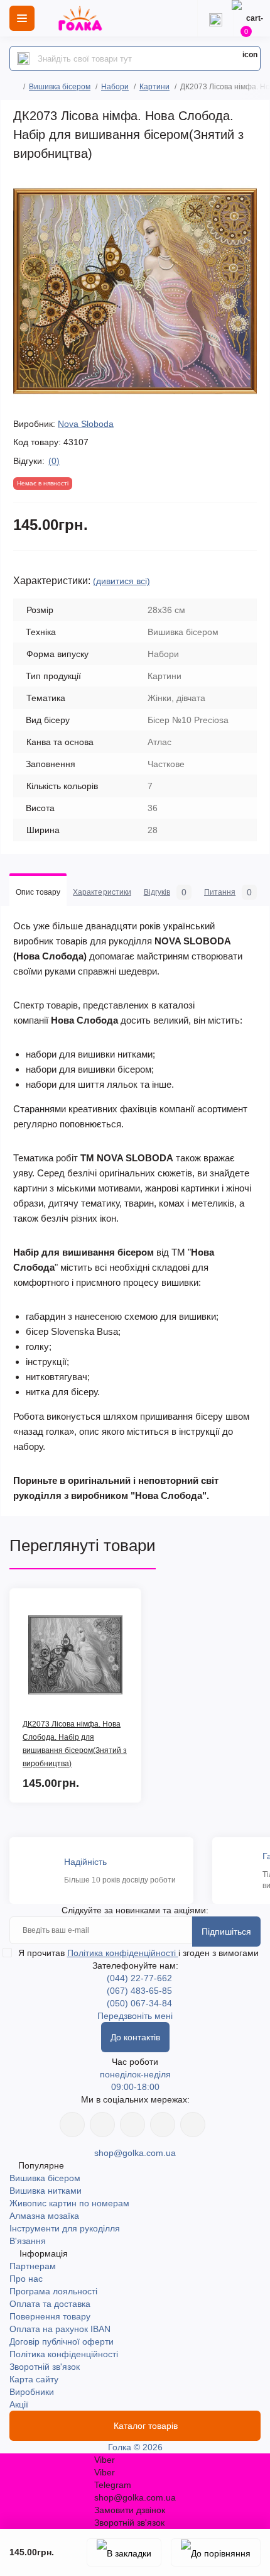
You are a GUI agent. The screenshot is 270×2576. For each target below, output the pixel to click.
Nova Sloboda (86, 424)
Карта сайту (34, 2379)
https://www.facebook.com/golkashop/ (72, 2125)
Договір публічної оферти (62, 2341)
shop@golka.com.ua (135, 2153)
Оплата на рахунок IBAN (60, 2329)
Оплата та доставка (50, 2304)
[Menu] (22, 18)
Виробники (32, 2392)
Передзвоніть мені (135, 2016)
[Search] (23, 58)
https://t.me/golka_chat (193, 2125)
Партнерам (33, 2266)
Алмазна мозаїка (44, 2216)
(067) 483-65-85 (139, 1991)
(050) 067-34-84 (139, 2003)
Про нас (26, 2279)
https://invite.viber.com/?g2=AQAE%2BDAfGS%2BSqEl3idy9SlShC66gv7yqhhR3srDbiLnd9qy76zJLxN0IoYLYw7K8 (163, 2125)
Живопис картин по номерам (69, 2203)
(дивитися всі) (121, 581)
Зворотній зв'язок (45, 2367)
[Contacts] (215, 18)
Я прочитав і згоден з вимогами (138, 1953)
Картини (154, 87)
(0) (54, 461)
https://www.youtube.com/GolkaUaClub (132, 2125)
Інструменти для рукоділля (65, 2228)
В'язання (28, 2241)
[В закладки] (124, 2552)
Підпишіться (226, 1932)
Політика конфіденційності (123, 1953)
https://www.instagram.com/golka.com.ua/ (102, 2125)
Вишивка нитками (46, 2191)
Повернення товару (50, 2316)
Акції (19, 2404)
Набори (115, 87)
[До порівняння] (216, 2552)
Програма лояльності (53, 2291)
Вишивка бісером (60, 87)
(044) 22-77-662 (139, 1978)
